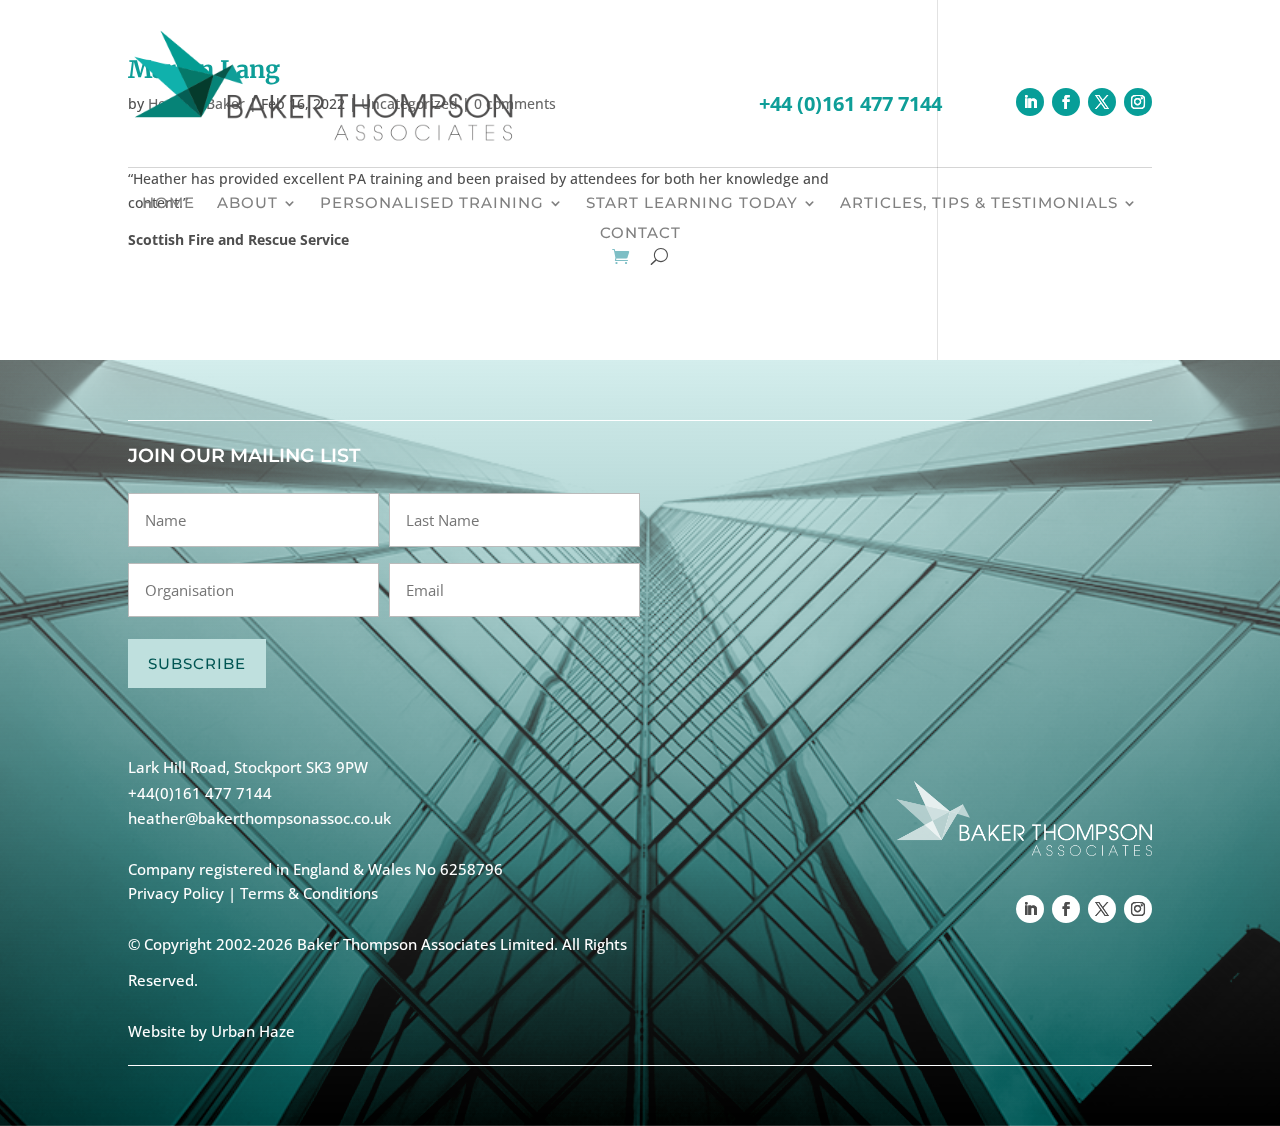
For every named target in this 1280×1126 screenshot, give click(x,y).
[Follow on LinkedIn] (1030, 102)
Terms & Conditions (309, 893)
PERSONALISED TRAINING (432, 204)
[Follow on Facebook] (1066, 102)
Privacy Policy (176, 893)
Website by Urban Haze (211, 1031)
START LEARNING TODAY (692, 204)
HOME (168, 204)
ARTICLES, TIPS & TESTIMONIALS (979, 204)
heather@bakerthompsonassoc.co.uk (259, 818)
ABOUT (247, 204)
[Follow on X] (1102, 102)
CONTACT (640, 234)
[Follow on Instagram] (1138, 102)
